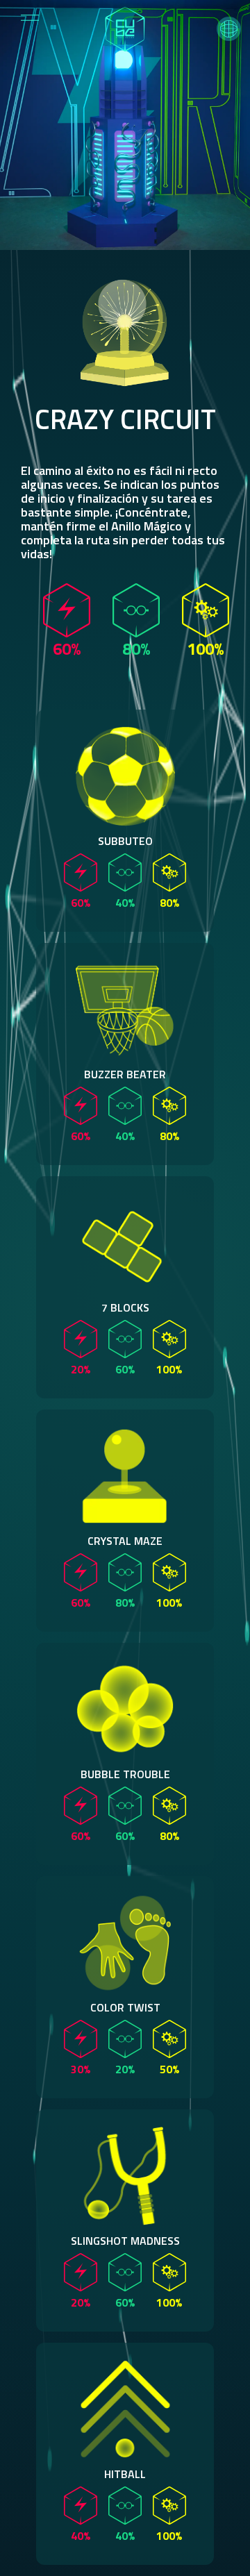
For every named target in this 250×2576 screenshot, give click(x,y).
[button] (229, 29)
